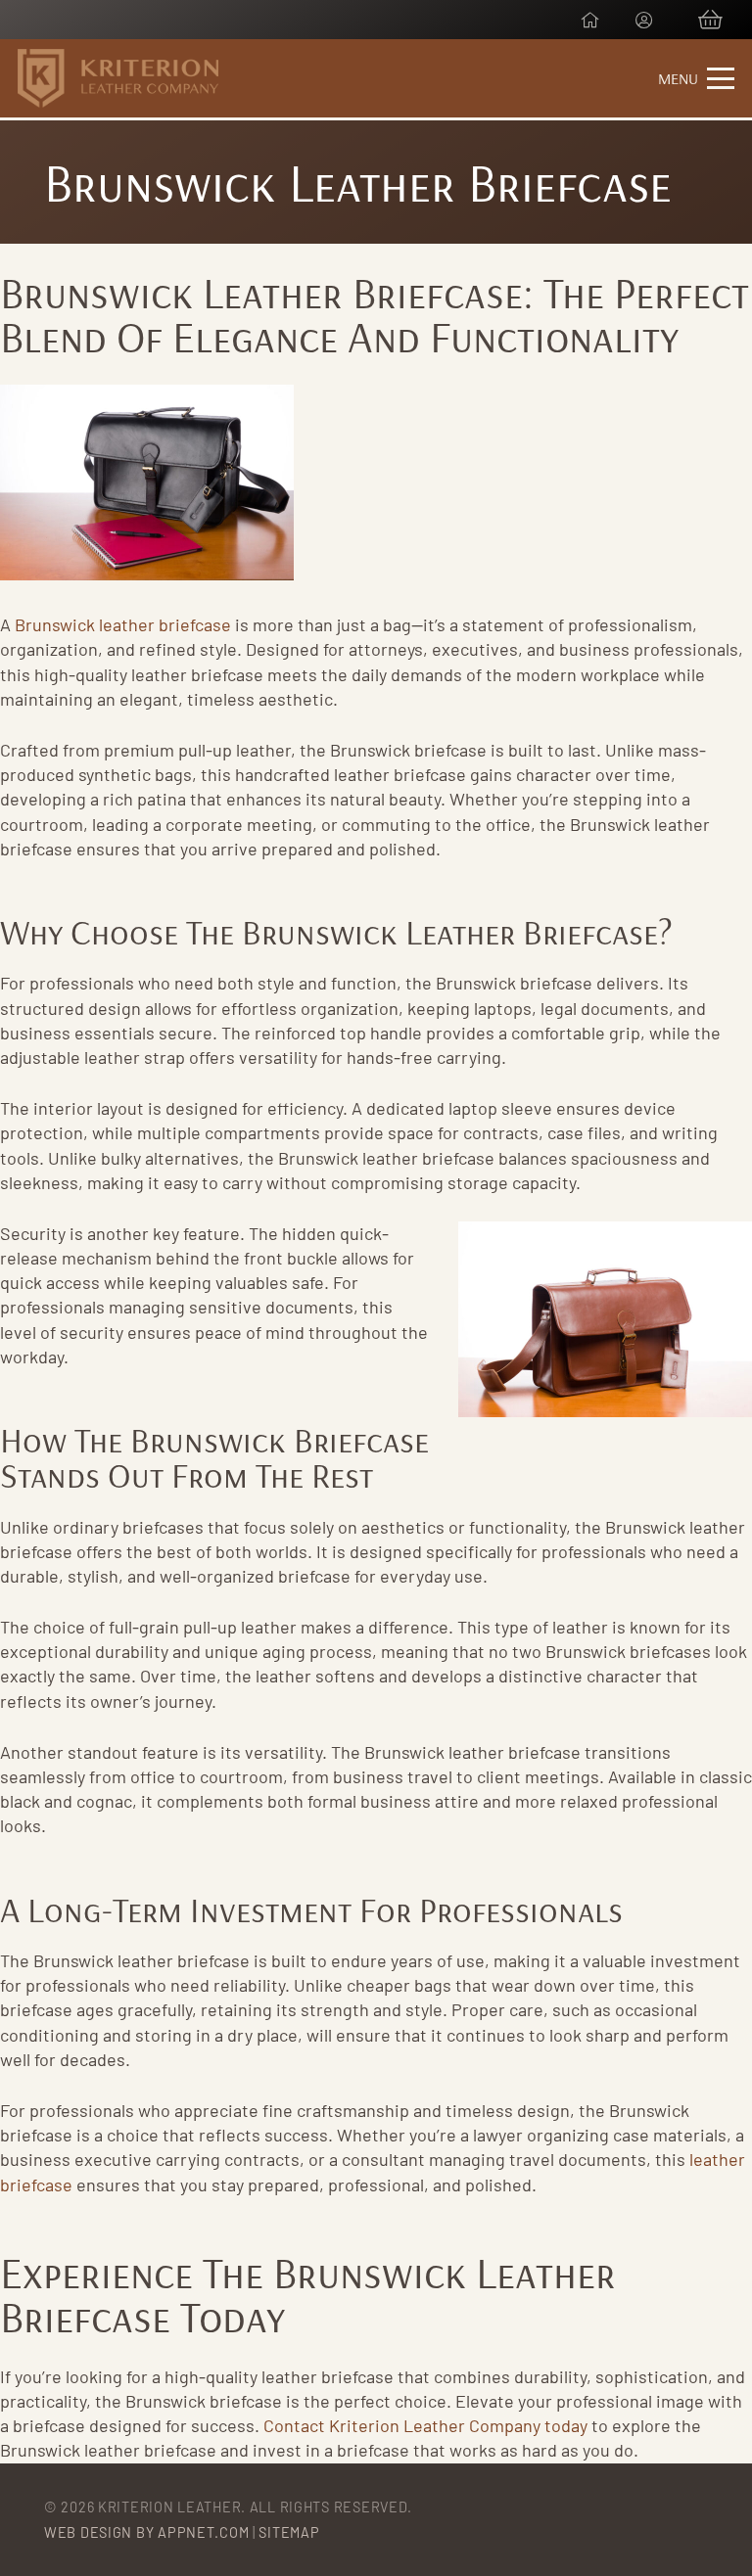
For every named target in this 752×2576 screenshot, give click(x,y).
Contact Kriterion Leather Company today (425, 2425)
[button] (697, 78)
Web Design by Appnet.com (146, 2532)
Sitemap (289, 2532)
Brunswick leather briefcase (123, 624)
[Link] (590, 20)
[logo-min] (118, 78)
